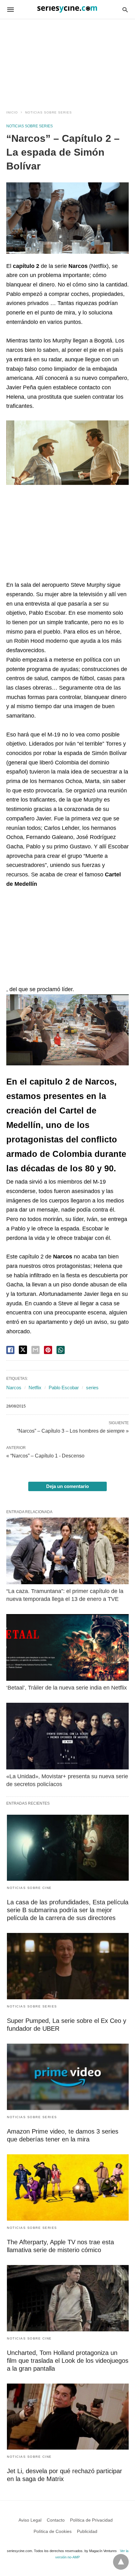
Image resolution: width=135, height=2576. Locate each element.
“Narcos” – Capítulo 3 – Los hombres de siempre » (73, 1430)
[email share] (35, 1350)
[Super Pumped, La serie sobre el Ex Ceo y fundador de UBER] (68, 1966)
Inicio (12, 112)
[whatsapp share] (61, 1350)
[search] (125, 10)
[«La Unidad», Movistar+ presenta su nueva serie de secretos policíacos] (67, 1736)
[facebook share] (10, 1350)
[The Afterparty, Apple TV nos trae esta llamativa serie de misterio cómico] (68, 2187)
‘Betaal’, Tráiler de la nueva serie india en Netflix (67, 1688)
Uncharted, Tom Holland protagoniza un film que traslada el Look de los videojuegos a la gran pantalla (68, 2361)
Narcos (14, 1388)
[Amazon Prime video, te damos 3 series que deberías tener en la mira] (68, 2077)
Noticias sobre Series (49, 112)
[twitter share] (23, 1350)
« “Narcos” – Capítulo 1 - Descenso (45, 1456)
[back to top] (121, 2562)
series (92, 1388)
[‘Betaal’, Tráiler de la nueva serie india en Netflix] (67, 1647)
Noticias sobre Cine (29, 1888)
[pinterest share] (48, 1350)
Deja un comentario (67, 1486)
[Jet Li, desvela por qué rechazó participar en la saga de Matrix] (68, 2417)
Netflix (35, 1388)
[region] (67, 58)
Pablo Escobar (64, 1388)
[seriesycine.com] (67, 9)
